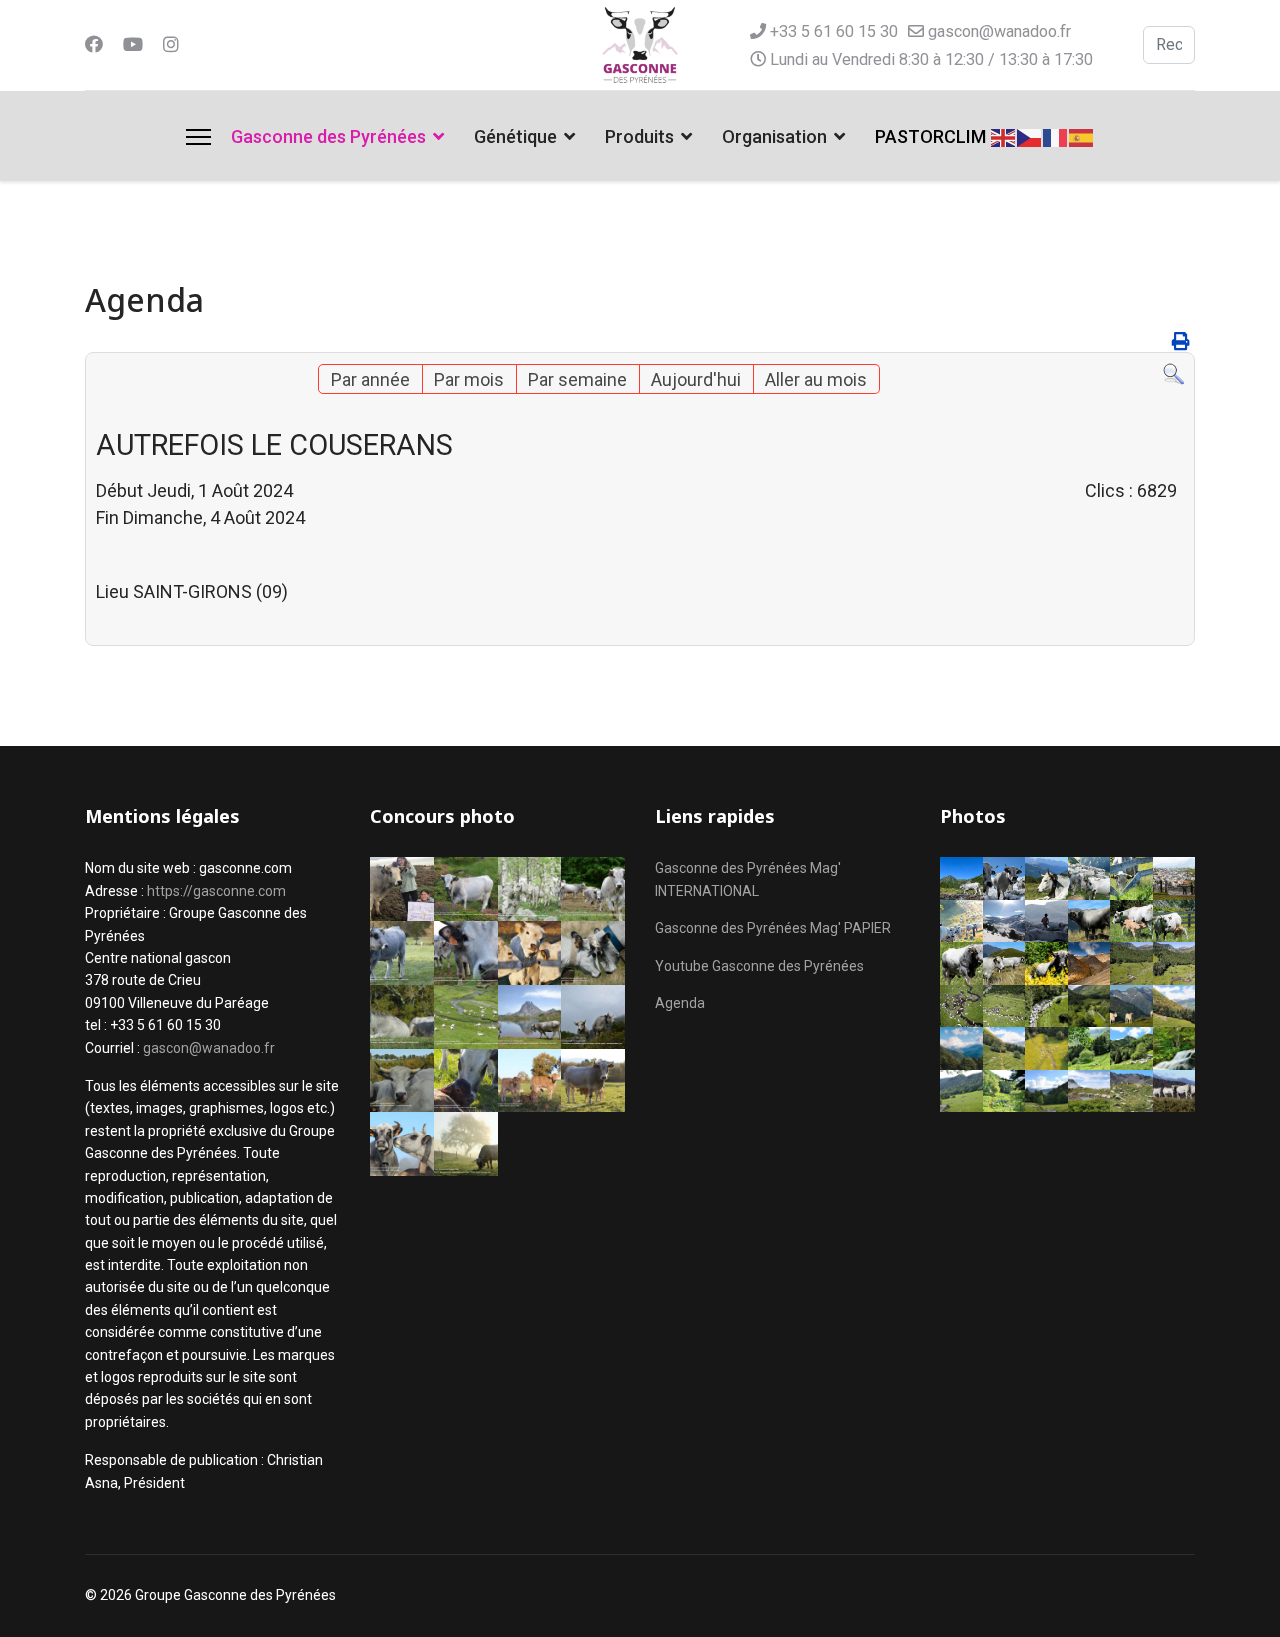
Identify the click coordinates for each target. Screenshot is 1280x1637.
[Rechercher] (1173, 374)
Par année (370, 379)
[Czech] (1030, 135)
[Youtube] (133, 44)
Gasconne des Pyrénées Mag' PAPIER (773, 928)
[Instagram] (171, 44)
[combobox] (1169, 45)
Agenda (680, 1003)
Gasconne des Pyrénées (328, 136)
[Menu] (198, 137)
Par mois (469, 379)
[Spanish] (1082, 135)
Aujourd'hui (696, 379)
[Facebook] (94, 44)
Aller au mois (816, 379)
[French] (1056, 135)
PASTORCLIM (930, 136)
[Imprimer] (1181, 341)
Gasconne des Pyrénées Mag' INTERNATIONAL (748, 879)
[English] (1004, 135)
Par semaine (577, 379)
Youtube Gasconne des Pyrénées (759, 966)
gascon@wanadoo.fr (999, 31)
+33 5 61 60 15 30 (834, 31)
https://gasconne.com (216, 891)
